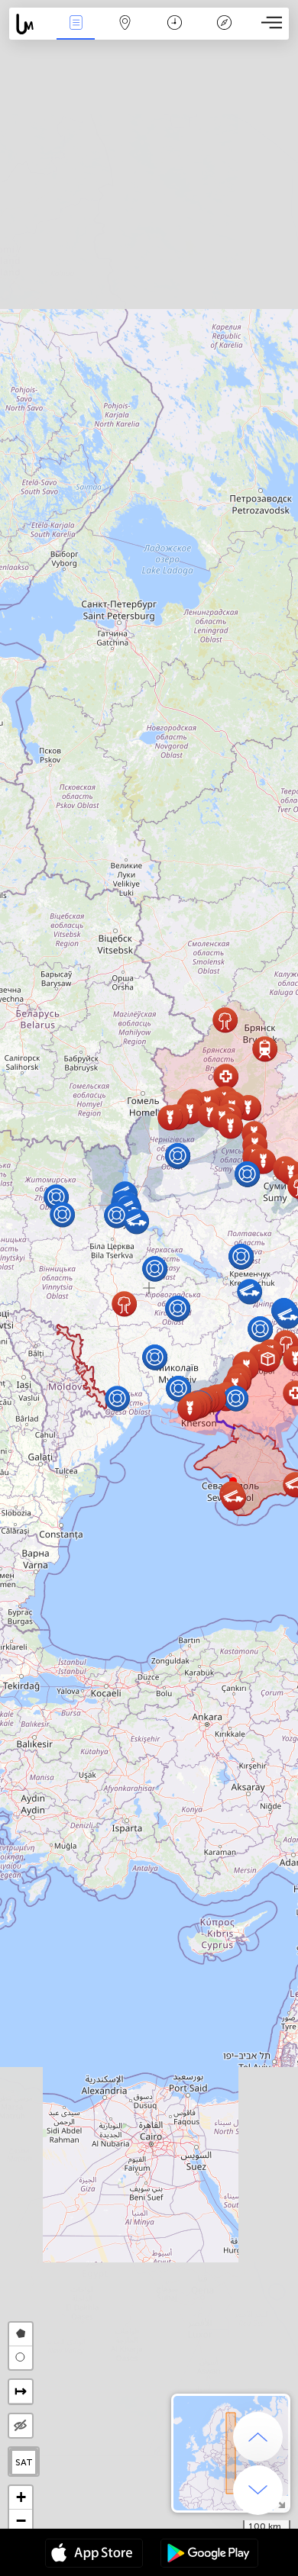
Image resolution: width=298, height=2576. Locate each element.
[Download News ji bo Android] (209, 2555)
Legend (224, 33)
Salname (175, 33)
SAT (24, 2462)
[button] (230, 1126)
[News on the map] (30, 24)
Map (125, 33)
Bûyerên (76, 33)
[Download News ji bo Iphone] (94, 2555)
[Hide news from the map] (21, 2426)
